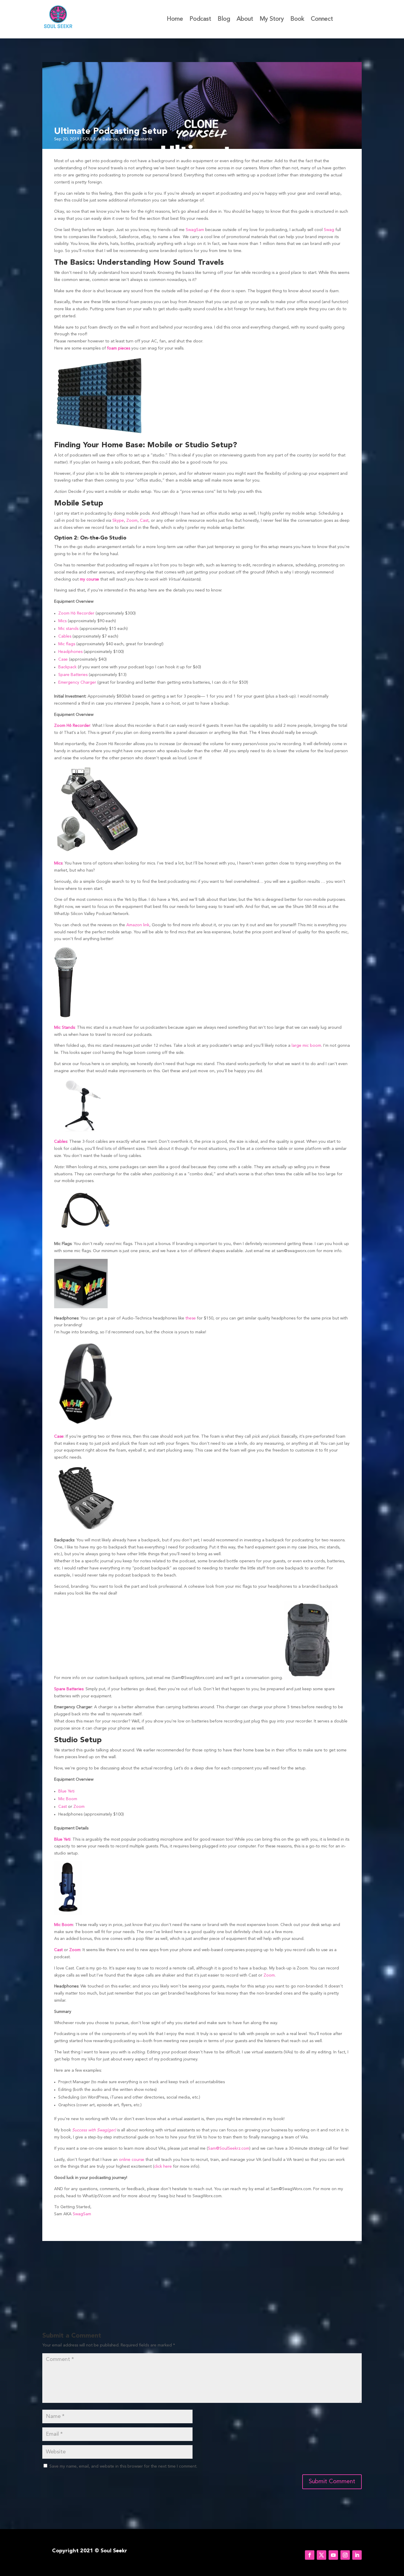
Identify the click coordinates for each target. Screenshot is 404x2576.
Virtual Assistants (136, 139)
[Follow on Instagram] (345, 2555)
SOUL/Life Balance (100, 139)
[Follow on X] (321, 2555)
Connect (322, 20)
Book (297, 20)
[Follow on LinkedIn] (357, 2555)
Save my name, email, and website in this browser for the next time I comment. (123, 2466)
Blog (224, 20)
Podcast (200, 20)
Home (175, 20)
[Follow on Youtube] (333, 2555)
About (245, 20)
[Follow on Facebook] (310, 2555)
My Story (272, 20)
